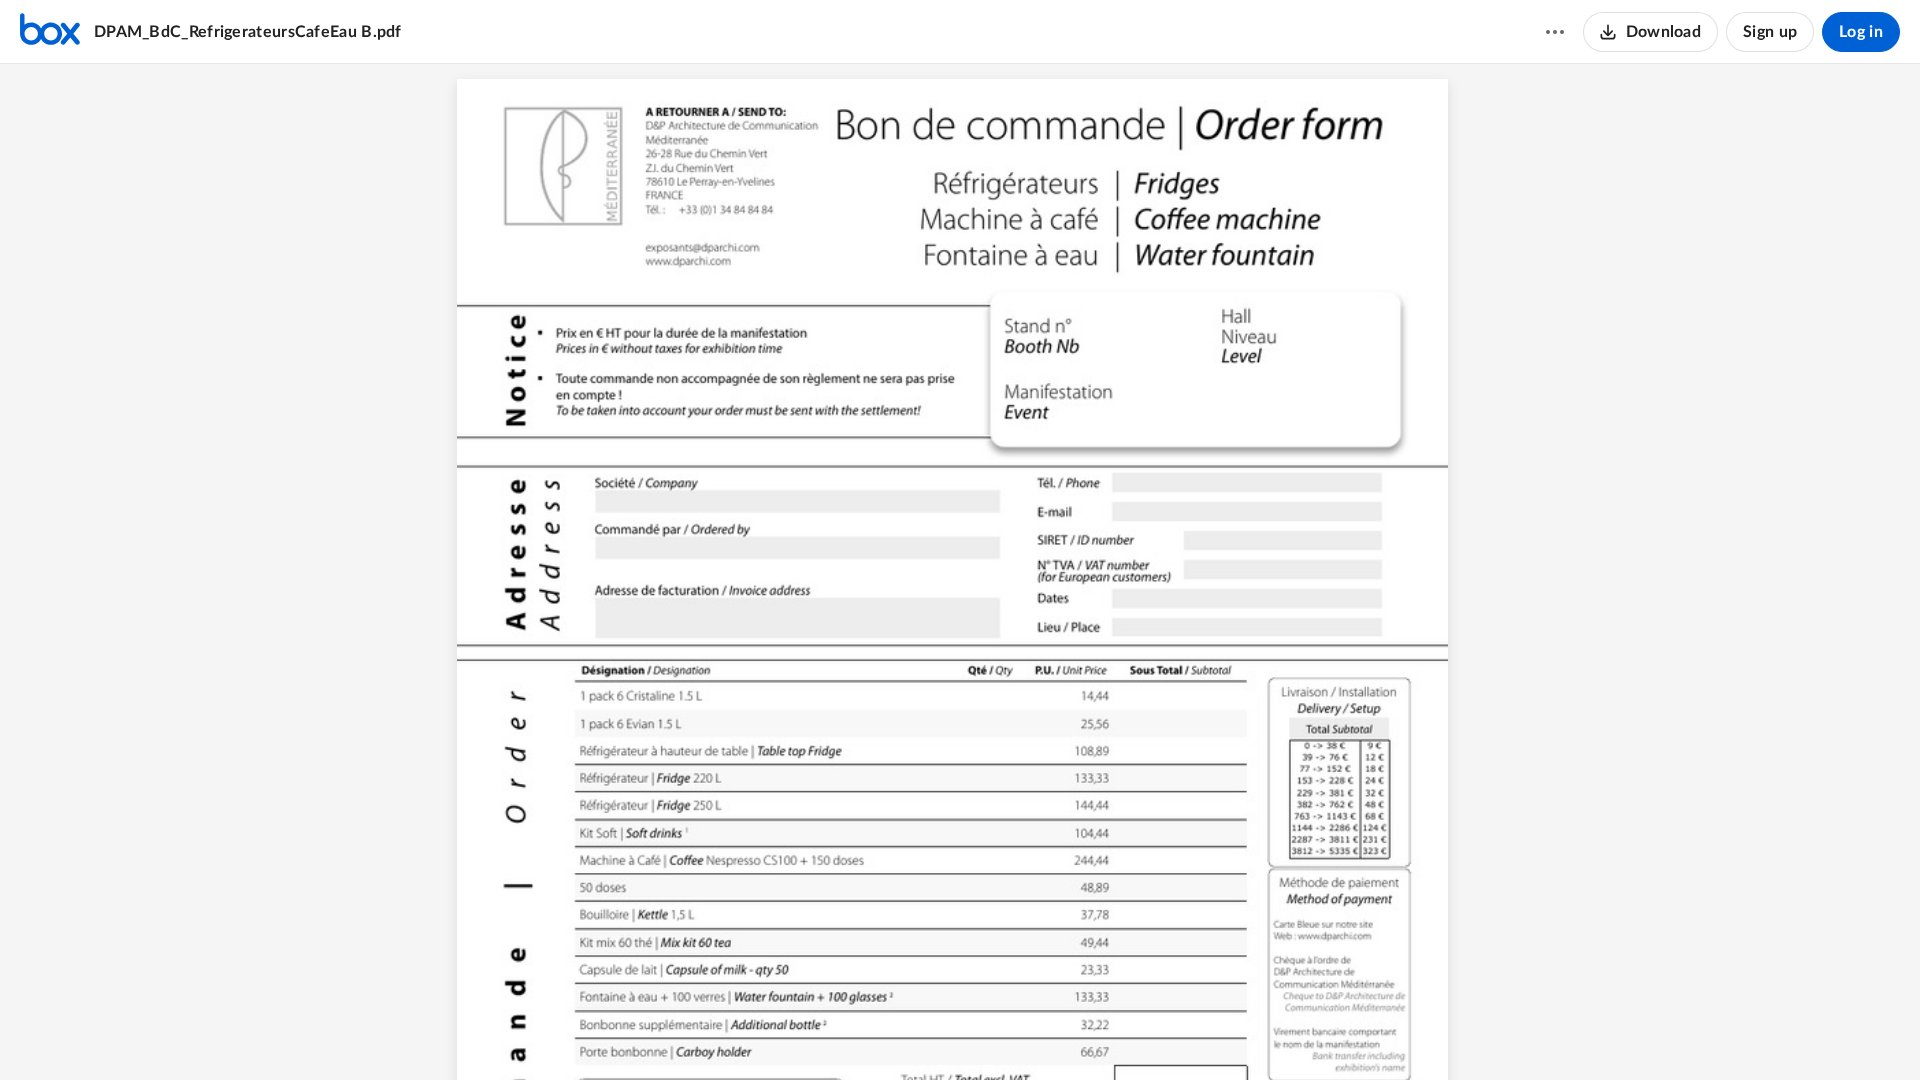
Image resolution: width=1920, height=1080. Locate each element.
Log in (1861, 32)
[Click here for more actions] (1555, 32)
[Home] (50, 32)
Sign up (1770, 32)
